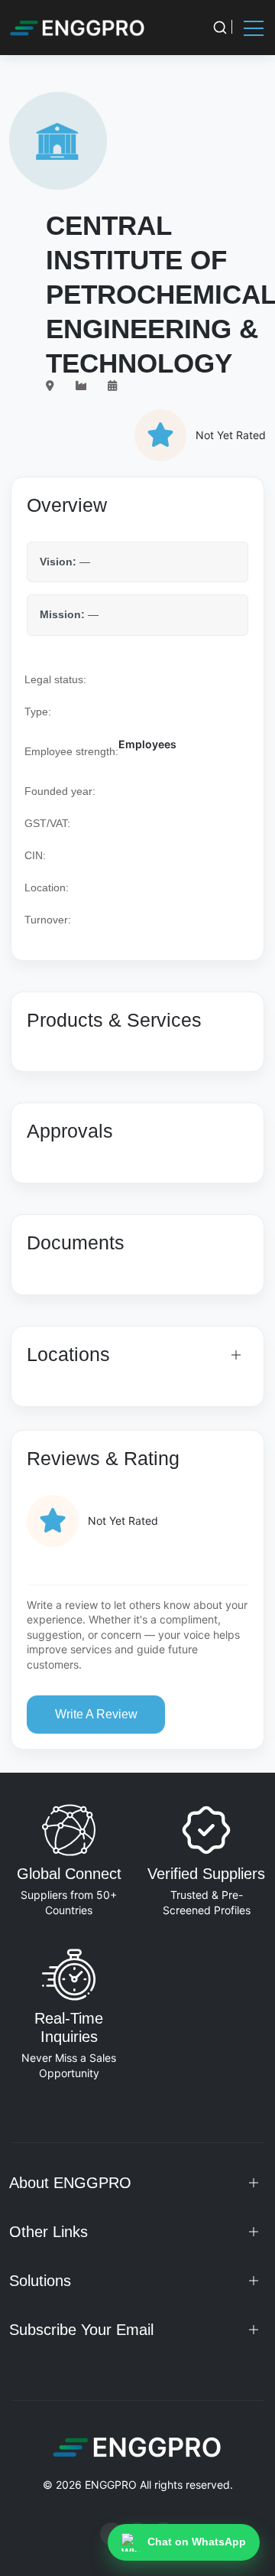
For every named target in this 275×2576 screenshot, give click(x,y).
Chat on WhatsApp (197, 2542)
